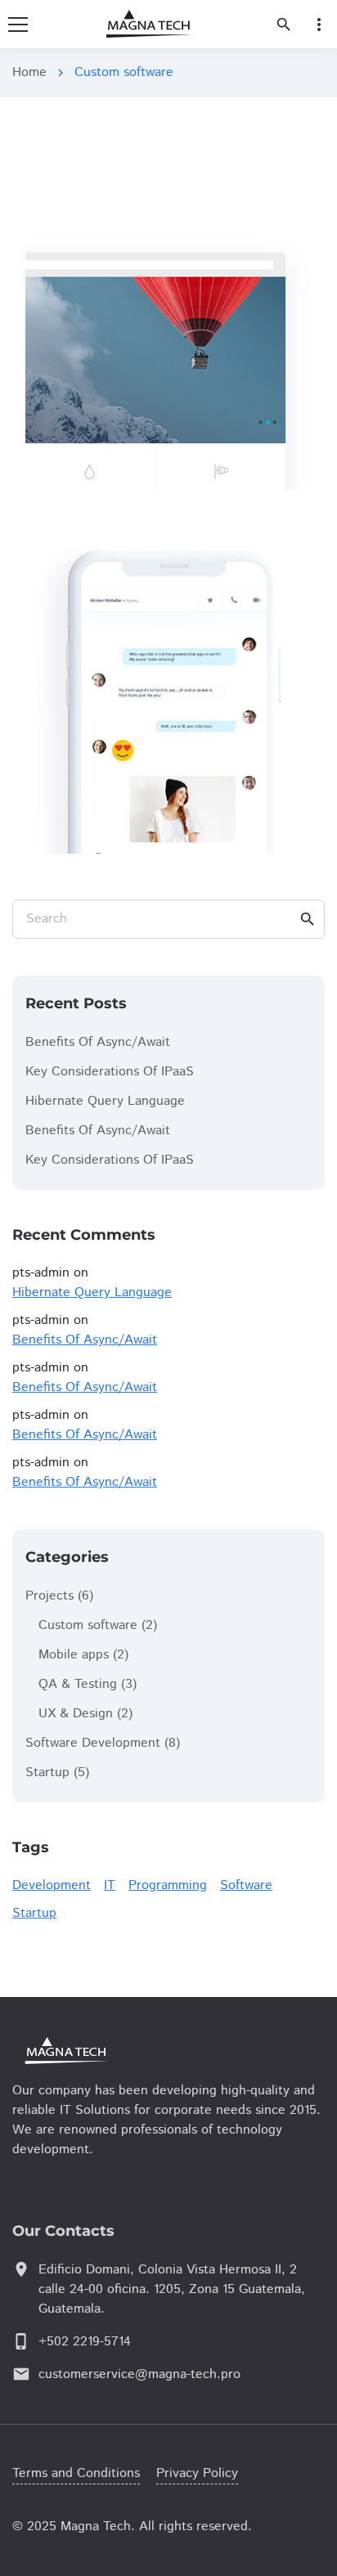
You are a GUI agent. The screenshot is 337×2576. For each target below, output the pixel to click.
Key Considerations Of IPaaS (110, 1072)
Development (52, 1885)
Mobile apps (74, 1655)
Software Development (93, 1743)
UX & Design (76, 1714)
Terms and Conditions (76, 2473)
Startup (47, 1773)
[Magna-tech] (110, 2051)
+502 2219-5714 (85, 2342)
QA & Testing (78, 1684)
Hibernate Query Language (105, 1101)
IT (110, 1885)
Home (29, 72)
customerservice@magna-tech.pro (139, 2374)
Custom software (88, 1625)
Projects (49, 1596)
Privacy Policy (197, 2473)
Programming (168, 1885)
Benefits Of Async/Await (98, 1042)
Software (246, 1885)
